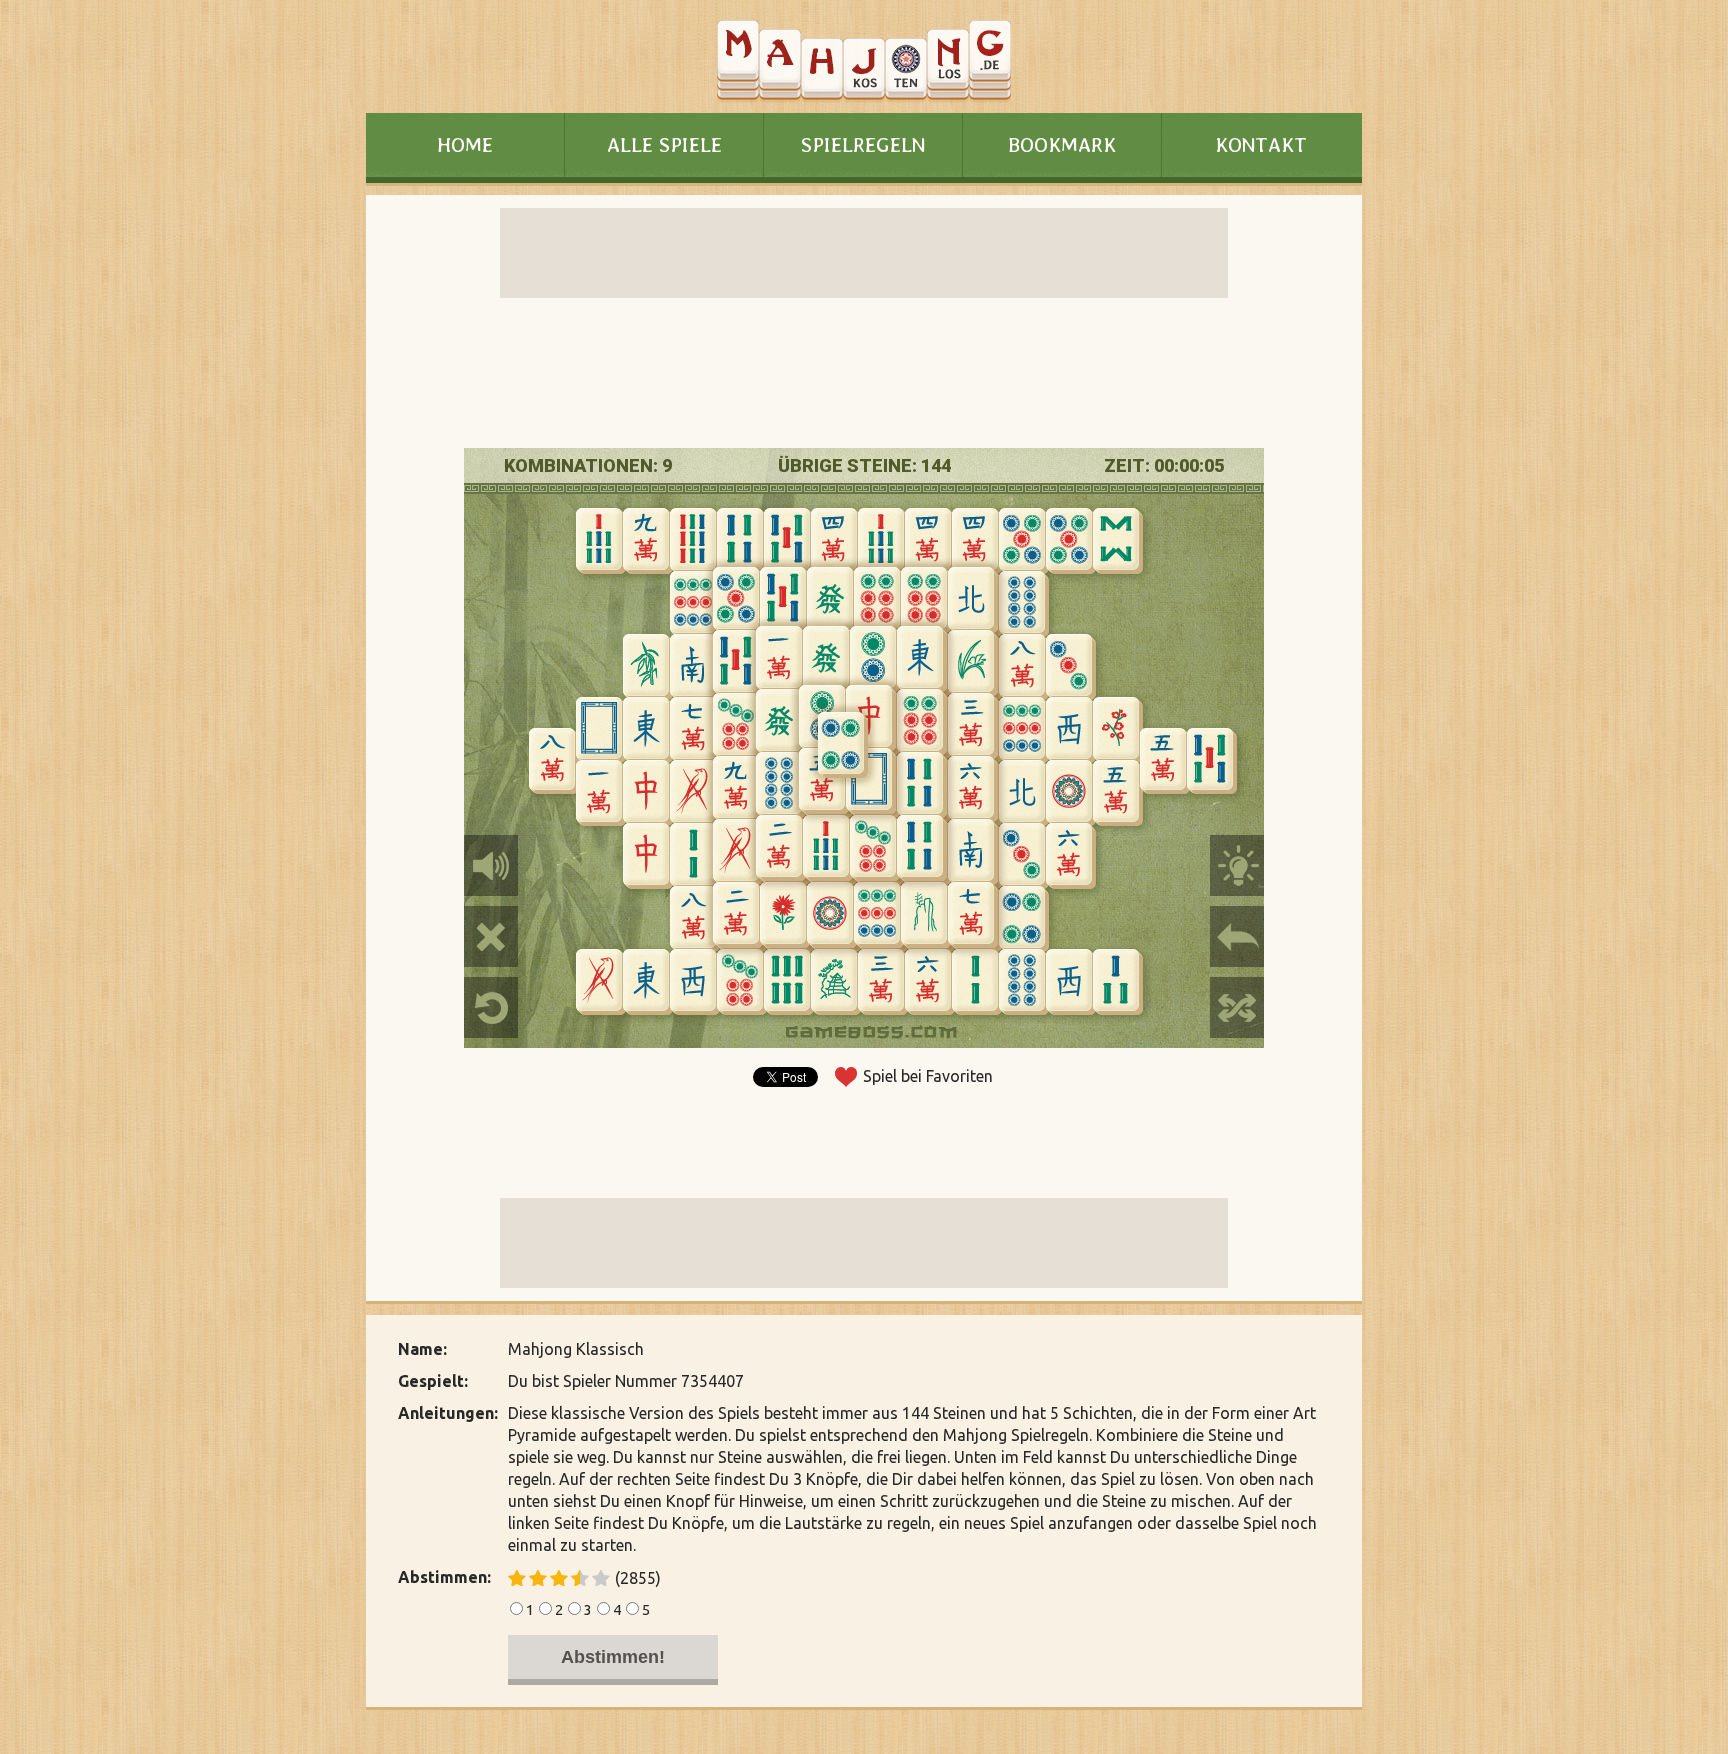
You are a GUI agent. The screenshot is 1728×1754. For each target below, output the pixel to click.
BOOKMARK (1062, 144)
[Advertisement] (234, 748)
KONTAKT (1261, 144)
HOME (465, 144)
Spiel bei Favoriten (928, 1076)
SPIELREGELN (863, 144)
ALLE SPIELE (664, 144)
